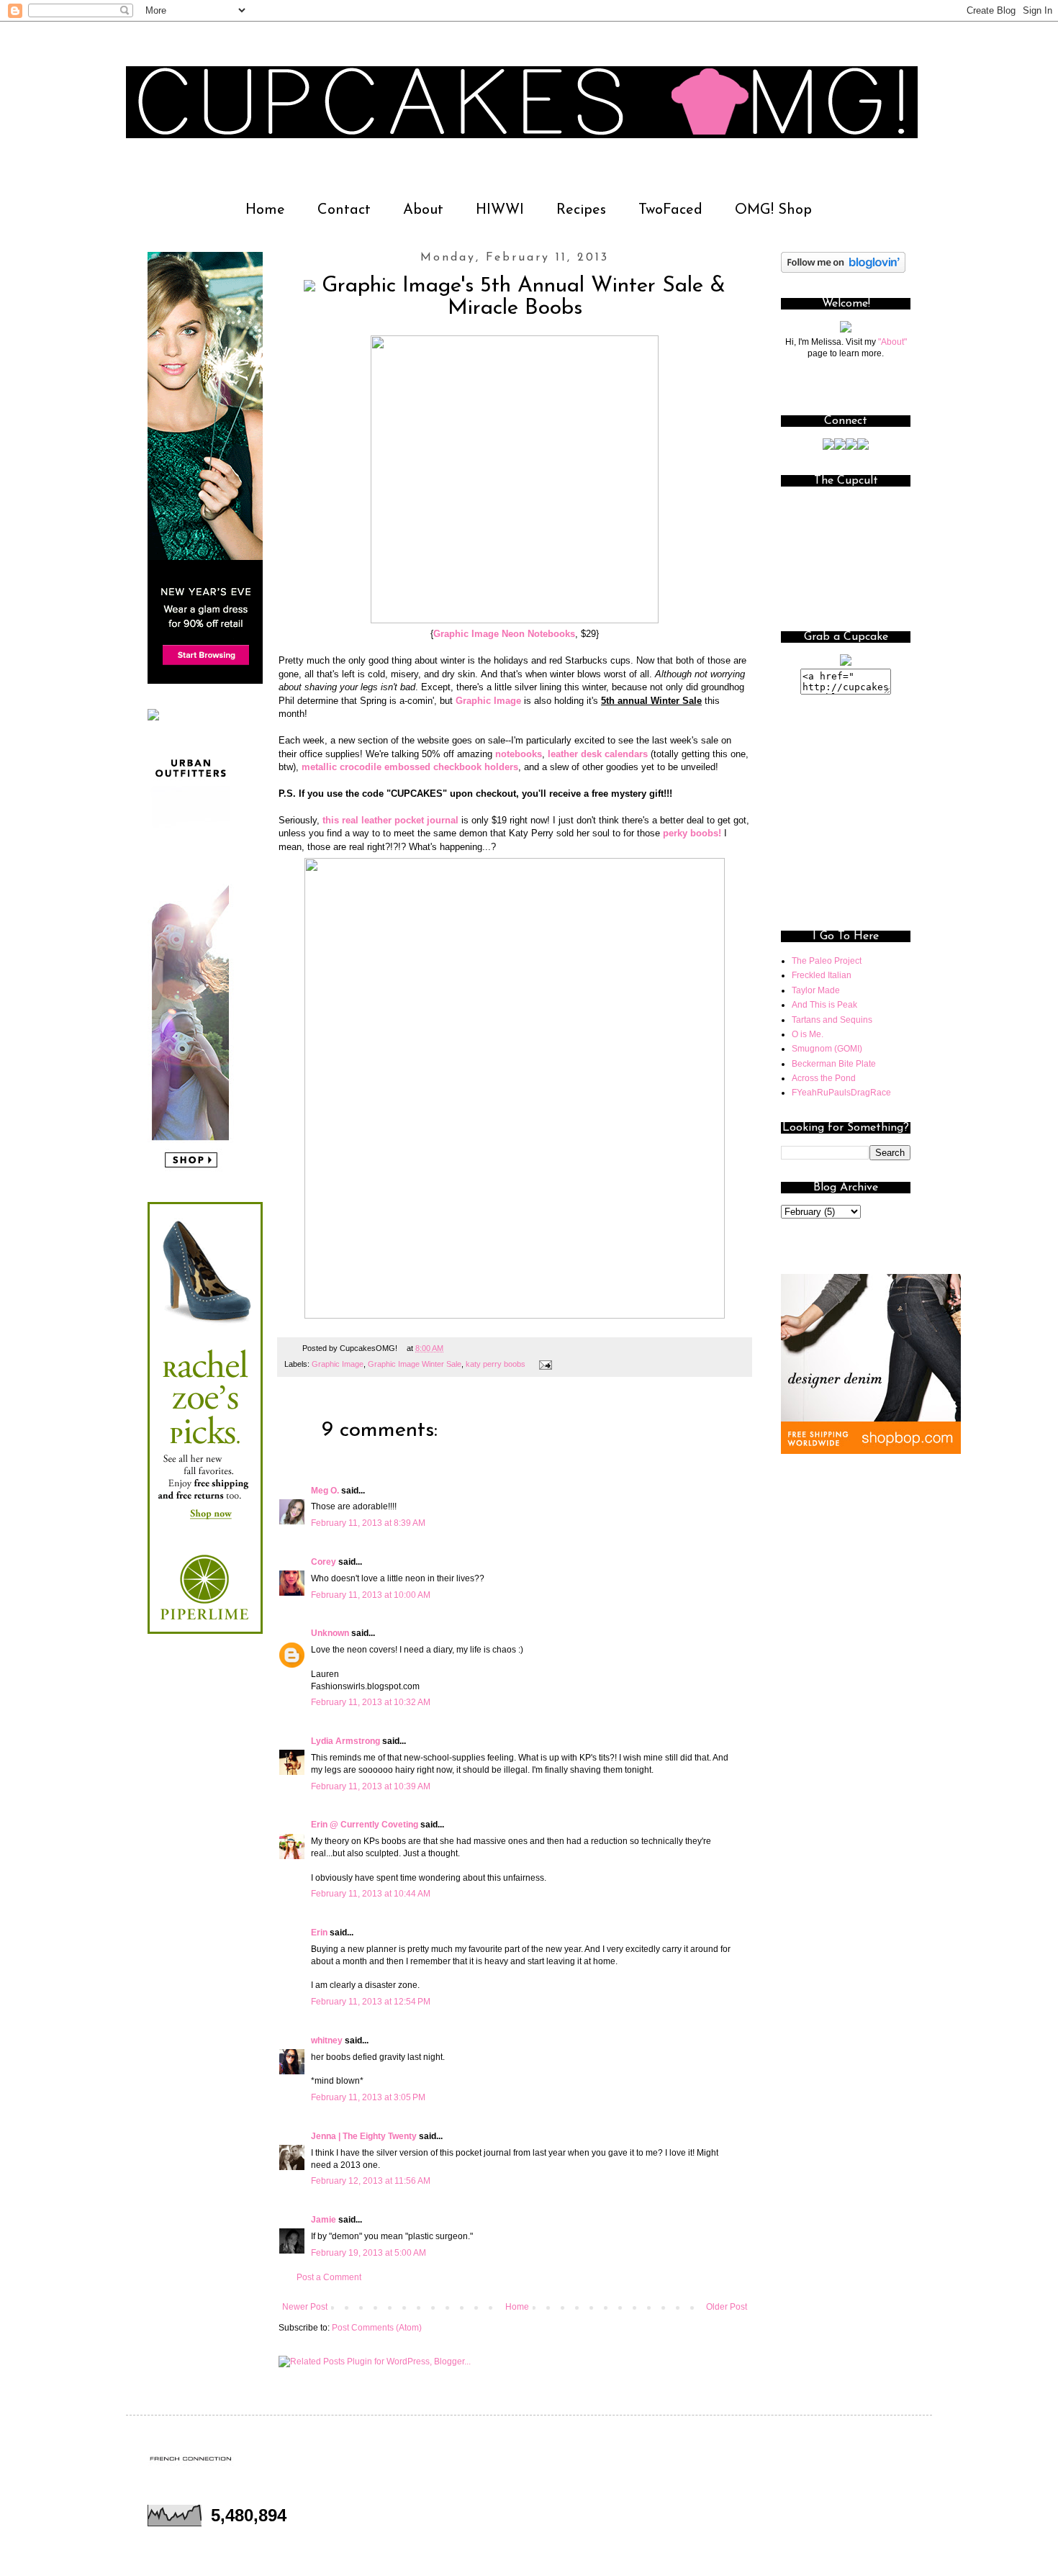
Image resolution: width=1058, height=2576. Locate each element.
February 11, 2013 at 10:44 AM (371, 1894)
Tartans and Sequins (832, 1020)
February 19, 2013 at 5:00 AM (369, 2253)
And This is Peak (824, 1005)
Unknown (330, 1633)
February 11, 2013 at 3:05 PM (368, 2097)
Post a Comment (329, 2277)
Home (265, 210)
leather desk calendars (598, 754)
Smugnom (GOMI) (827, 1049)
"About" (892, 342)
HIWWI (500, 210)
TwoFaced (670, 210)
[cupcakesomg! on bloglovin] (843, 270)
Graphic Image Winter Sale (415, 1364)
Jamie (324, 2220)
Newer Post (305, 2307)
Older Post (727, 2307)
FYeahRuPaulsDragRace (841, 1093)
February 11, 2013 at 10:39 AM (371, 1786)
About (423, 210)
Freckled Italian (822, 975)
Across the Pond (824, 1078)
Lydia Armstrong (345, 1741)
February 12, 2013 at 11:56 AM (371, 2181)
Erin (319, 1933)
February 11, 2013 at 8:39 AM (368, 1523)
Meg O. (325, 1491)
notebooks (519, 754)
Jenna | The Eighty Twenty (364, 2136)
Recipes (581, 210)
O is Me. (808, 1034)
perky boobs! (692, 833)
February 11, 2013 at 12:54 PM (371, 2002)
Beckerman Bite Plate (834, 1064)
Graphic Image (488, 701)
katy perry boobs (496, 1364)
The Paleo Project (827, 961)
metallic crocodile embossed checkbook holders (410, 767)
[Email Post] (544, 1364)
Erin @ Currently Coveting (365, 1825)
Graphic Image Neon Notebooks (504, 634)
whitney (327, 2041)
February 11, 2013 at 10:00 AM (371, 1595)
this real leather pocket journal (392, 820)
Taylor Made (816, 990)
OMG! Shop (773, 210)
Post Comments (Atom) (377, 2328)
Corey (324, 1562)
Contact (344, 210)
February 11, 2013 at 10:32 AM (371, 1702)
